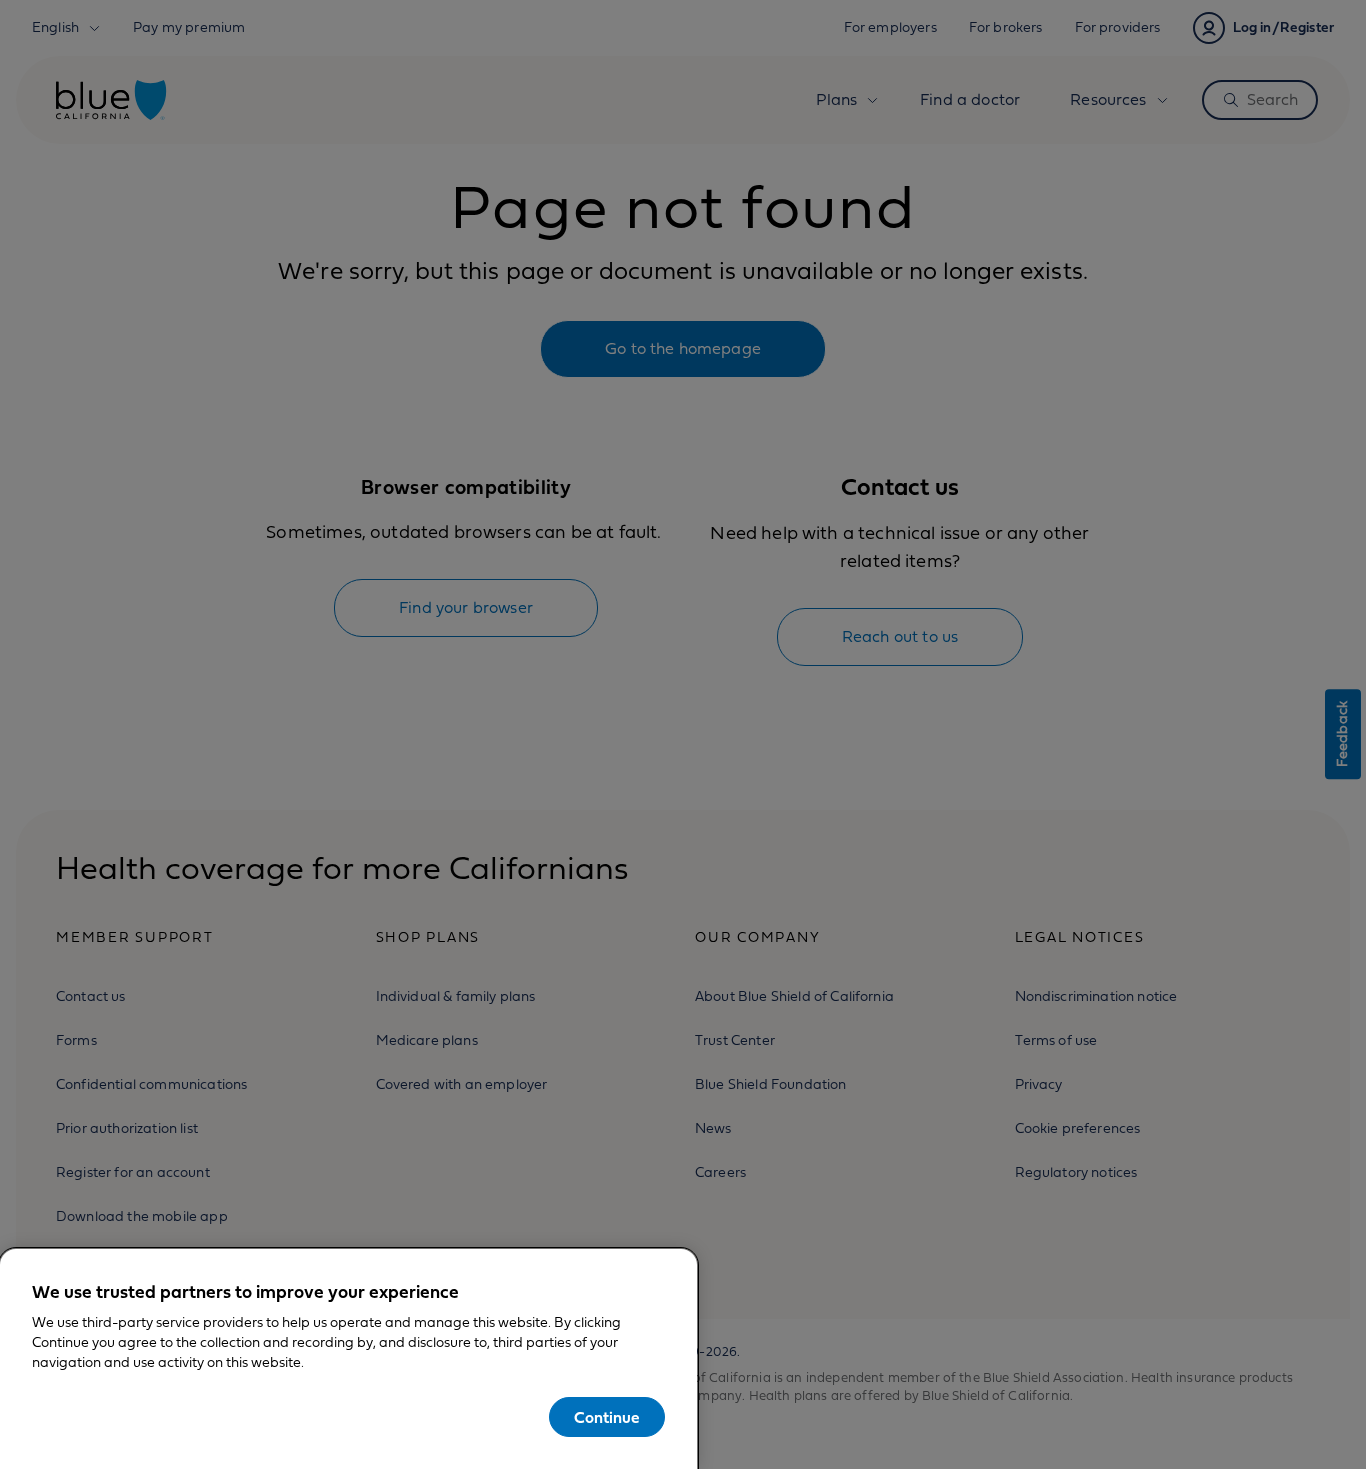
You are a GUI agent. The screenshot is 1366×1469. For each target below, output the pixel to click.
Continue (607, 1418)
